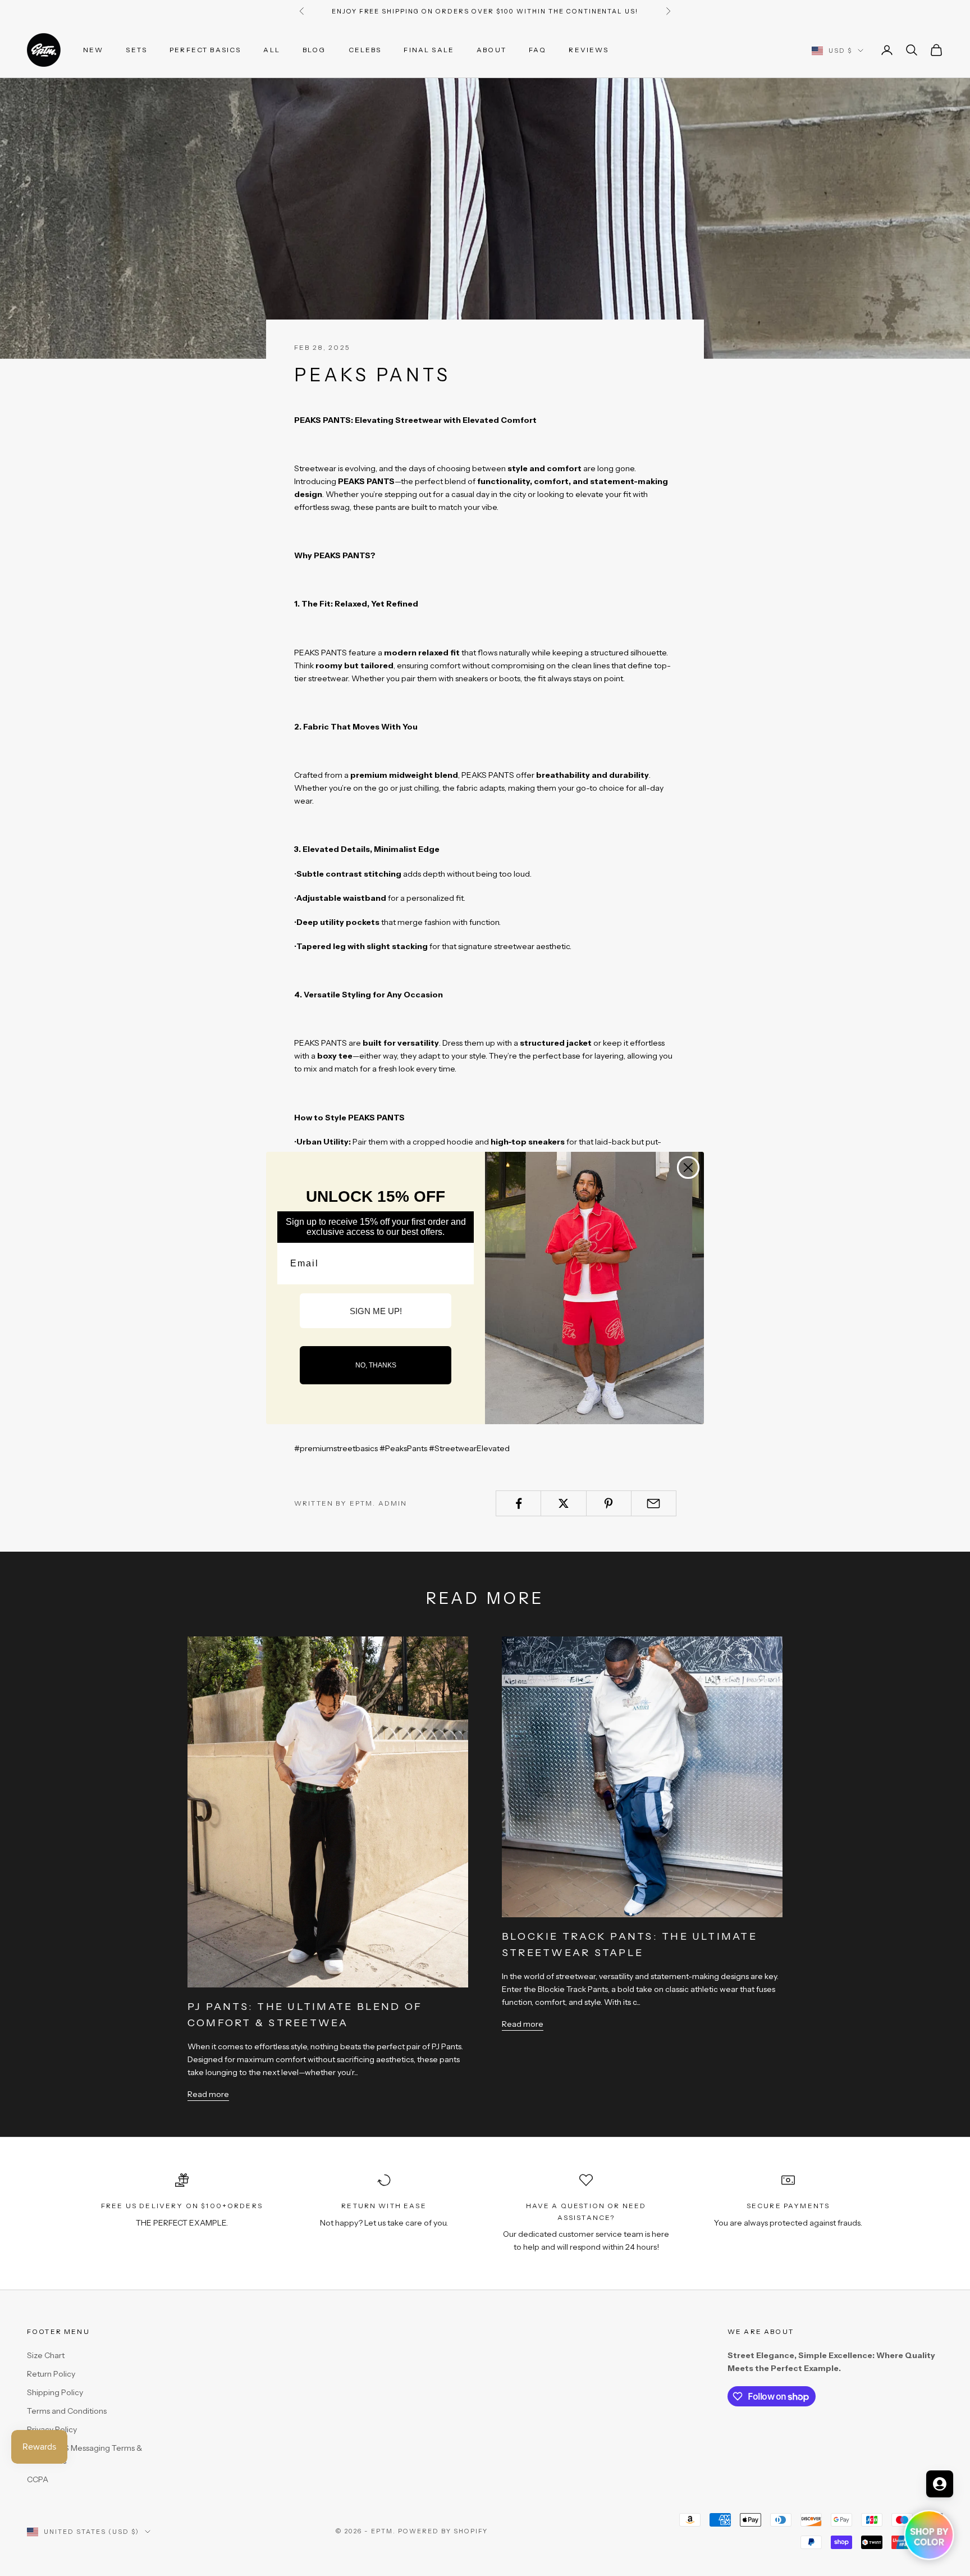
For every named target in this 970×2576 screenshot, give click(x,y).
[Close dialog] (688, 1168)
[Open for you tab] (940, 2484)
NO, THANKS (376, 1365)
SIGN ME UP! (376, 1311)
